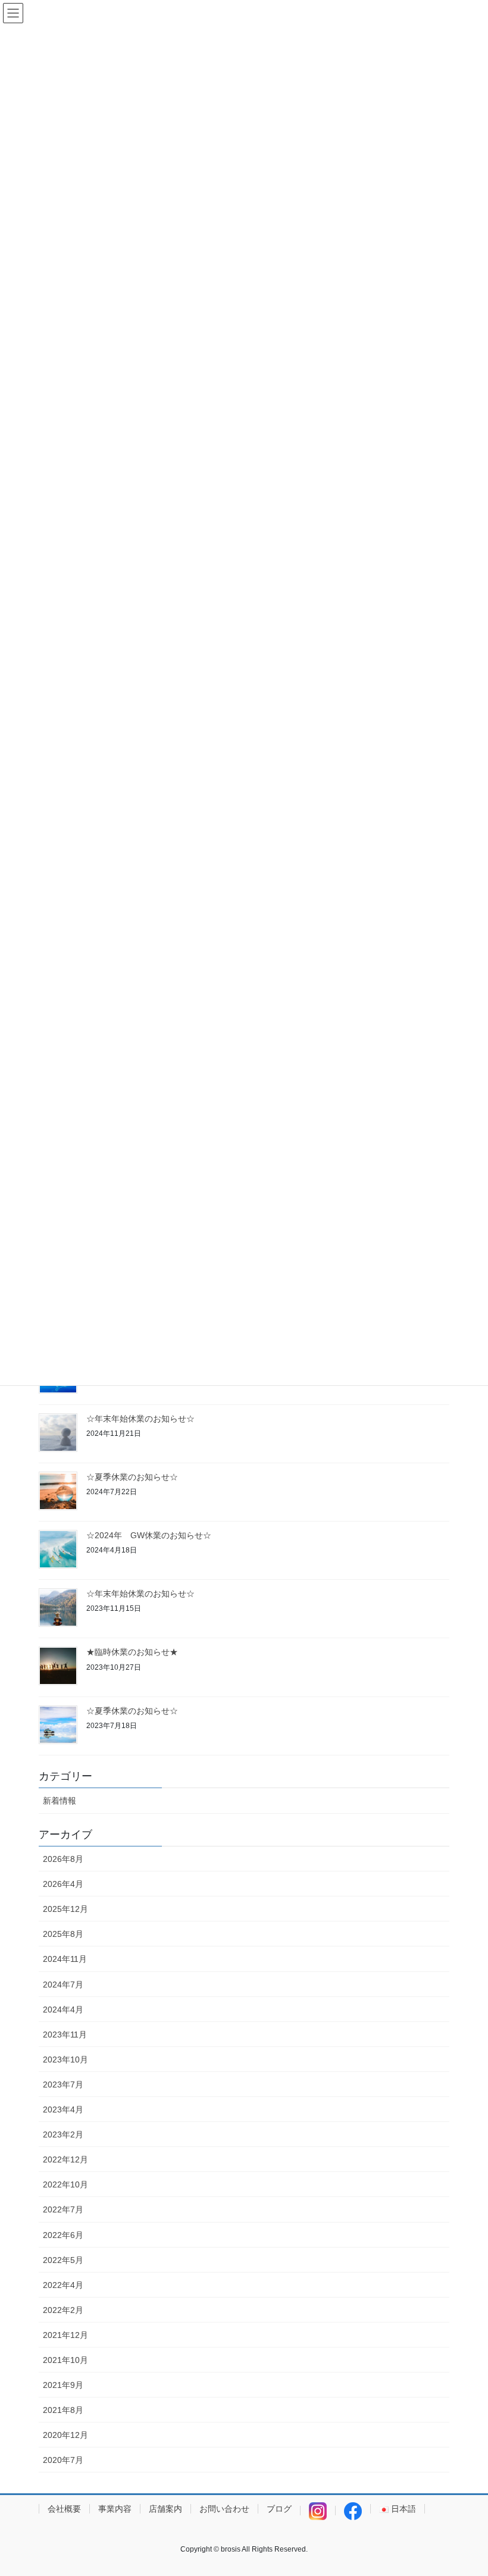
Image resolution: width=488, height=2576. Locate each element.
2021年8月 (63, 2410)
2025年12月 (65, 1909)
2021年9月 (63, 2385)
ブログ (279, 2509)
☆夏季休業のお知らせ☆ (132, 1477)
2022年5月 (63, 2260)
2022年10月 (65, 2184)
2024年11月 (65, 1959)
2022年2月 (63, 2310)
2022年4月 (63, 2285)
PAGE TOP (466, 2488)
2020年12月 (65, 2435)
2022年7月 (63, 2209)
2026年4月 (63, 1884)
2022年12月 (65, 2159)
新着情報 (60, 1801)
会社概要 (64, 2509)
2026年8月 (63, 1859)
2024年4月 (63, 2010)
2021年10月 (65, 2360)
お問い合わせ (224, 2509)
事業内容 (115, 2509)
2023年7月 (63, 2084)
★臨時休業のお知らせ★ (132, 1652)
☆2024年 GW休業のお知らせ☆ (149, 1535)
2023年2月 (63, 2134)
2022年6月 (63, 2235)
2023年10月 (65, 2059)
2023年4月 (63, 2109)
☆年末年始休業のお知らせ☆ (140, 1419)
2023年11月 (65, 2034)
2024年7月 (63, 1985)
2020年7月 (63, 2460)
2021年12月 (65, 2335)
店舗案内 (165, 2509)
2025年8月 (63, 1934)
